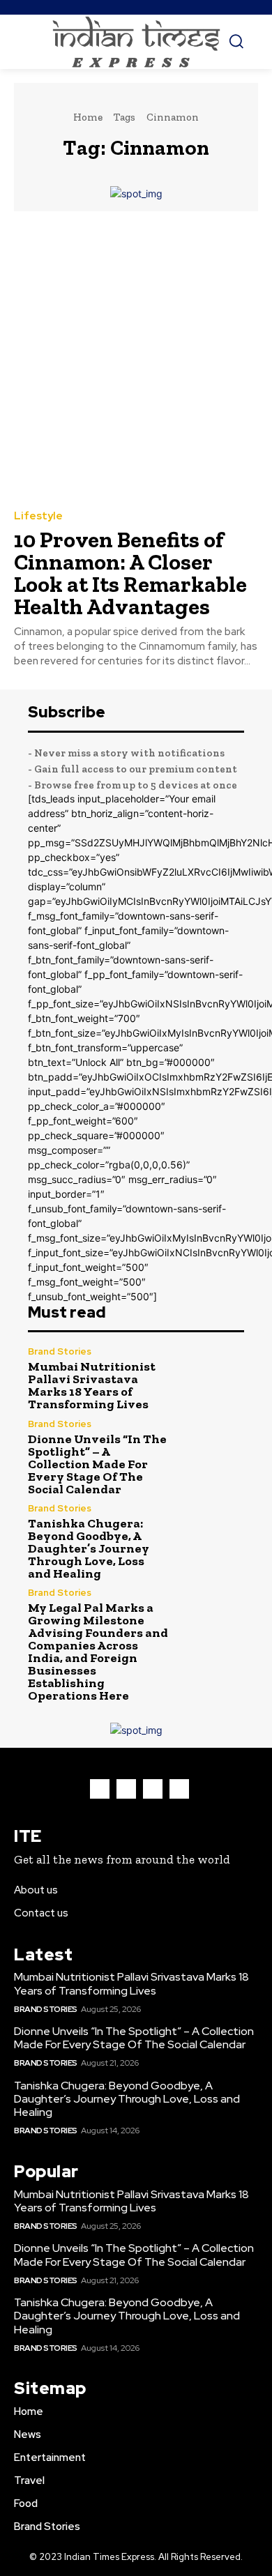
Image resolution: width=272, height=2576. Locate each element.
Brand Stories (60, 1351)
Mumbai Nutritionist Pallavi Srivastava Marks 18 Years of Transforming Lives (92, 1385)
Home (88, 117)
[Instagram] (126, 1789)
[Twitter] (153, 1789)
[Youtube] (179, 1789)
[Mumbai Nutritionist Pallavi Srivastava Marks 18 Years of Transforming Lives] (212, 1379)
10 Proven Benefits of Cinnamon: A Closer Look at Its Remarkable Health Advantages (130, 573)
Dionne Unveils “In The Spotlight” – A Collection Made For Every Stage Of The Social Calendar (97, 1464)
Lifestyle (38, 516)
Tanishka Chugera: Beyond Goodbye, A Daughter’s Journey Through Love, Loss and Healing (89, 1548)
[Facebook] (100, 1789)
